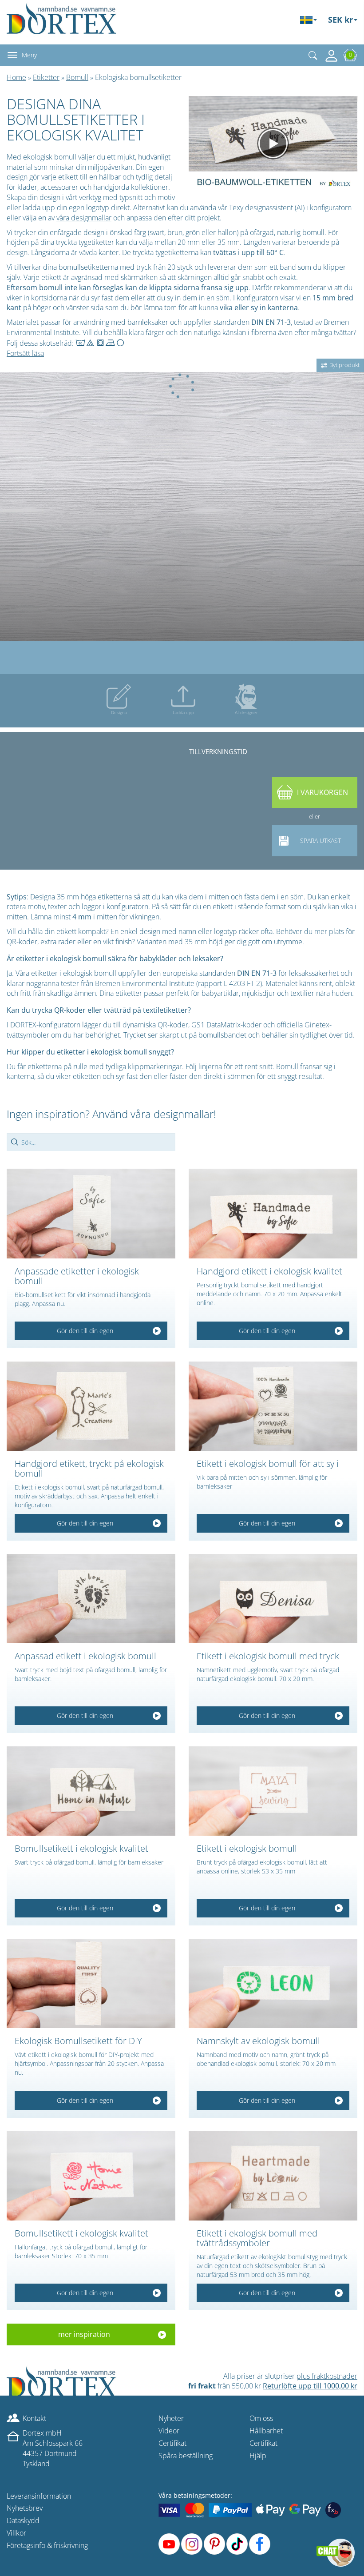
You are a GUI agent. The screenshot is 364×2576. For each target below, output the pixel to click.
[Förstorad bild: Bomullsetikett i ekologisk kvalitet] (91, 1791)
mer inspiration (84, 2334)
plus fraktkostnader (327, 2376)
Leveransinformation (39, 2496)
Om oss (261, 2418)
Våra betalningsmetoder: (195, 2495)
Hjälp (258, 2456)
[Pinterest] (214, 2544)
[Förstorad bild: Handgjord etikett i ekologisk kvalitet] (273, 1214)
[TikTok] (237, 2544)
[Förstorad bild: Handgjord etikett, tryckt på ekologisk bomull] (91, 1406)
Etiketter (46, 77)
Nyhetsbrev (25, 2508)
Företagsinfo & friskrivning (47, 2545)
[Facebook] (260, 2544)
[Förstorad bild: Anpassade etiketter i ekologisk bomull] (91, 1214)
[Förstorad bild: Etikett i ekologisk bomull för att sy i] (273, 1406)
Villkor (16, 2533)
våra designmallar (84, 218)
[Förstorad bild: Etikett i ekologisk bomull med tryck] (273, 1599)
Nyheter (171, 2418)
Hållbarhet (266, 2431)
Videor (169, 2431)
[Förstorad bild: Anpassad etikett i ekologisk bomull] (91, 1599)
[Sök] (313, 55)
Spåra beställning (186, 2456)
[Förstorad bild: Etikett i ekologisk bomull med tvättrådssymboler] (273, 2176)
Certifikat (172, 2443)
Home (16, 77)
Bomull (77, 77)
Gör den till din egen (85, 1331)
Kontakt (34, 2418)
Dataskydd (23, 2520)
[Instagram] (192, 2544)
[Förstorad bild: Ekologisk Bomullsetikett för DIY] (91, 1983)
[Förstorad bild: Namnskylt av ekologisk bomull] (273, 1983)
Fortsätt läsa (25, 353)
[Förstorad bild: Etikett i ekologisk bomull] (273, 1791)
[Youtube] (169, 2544)
